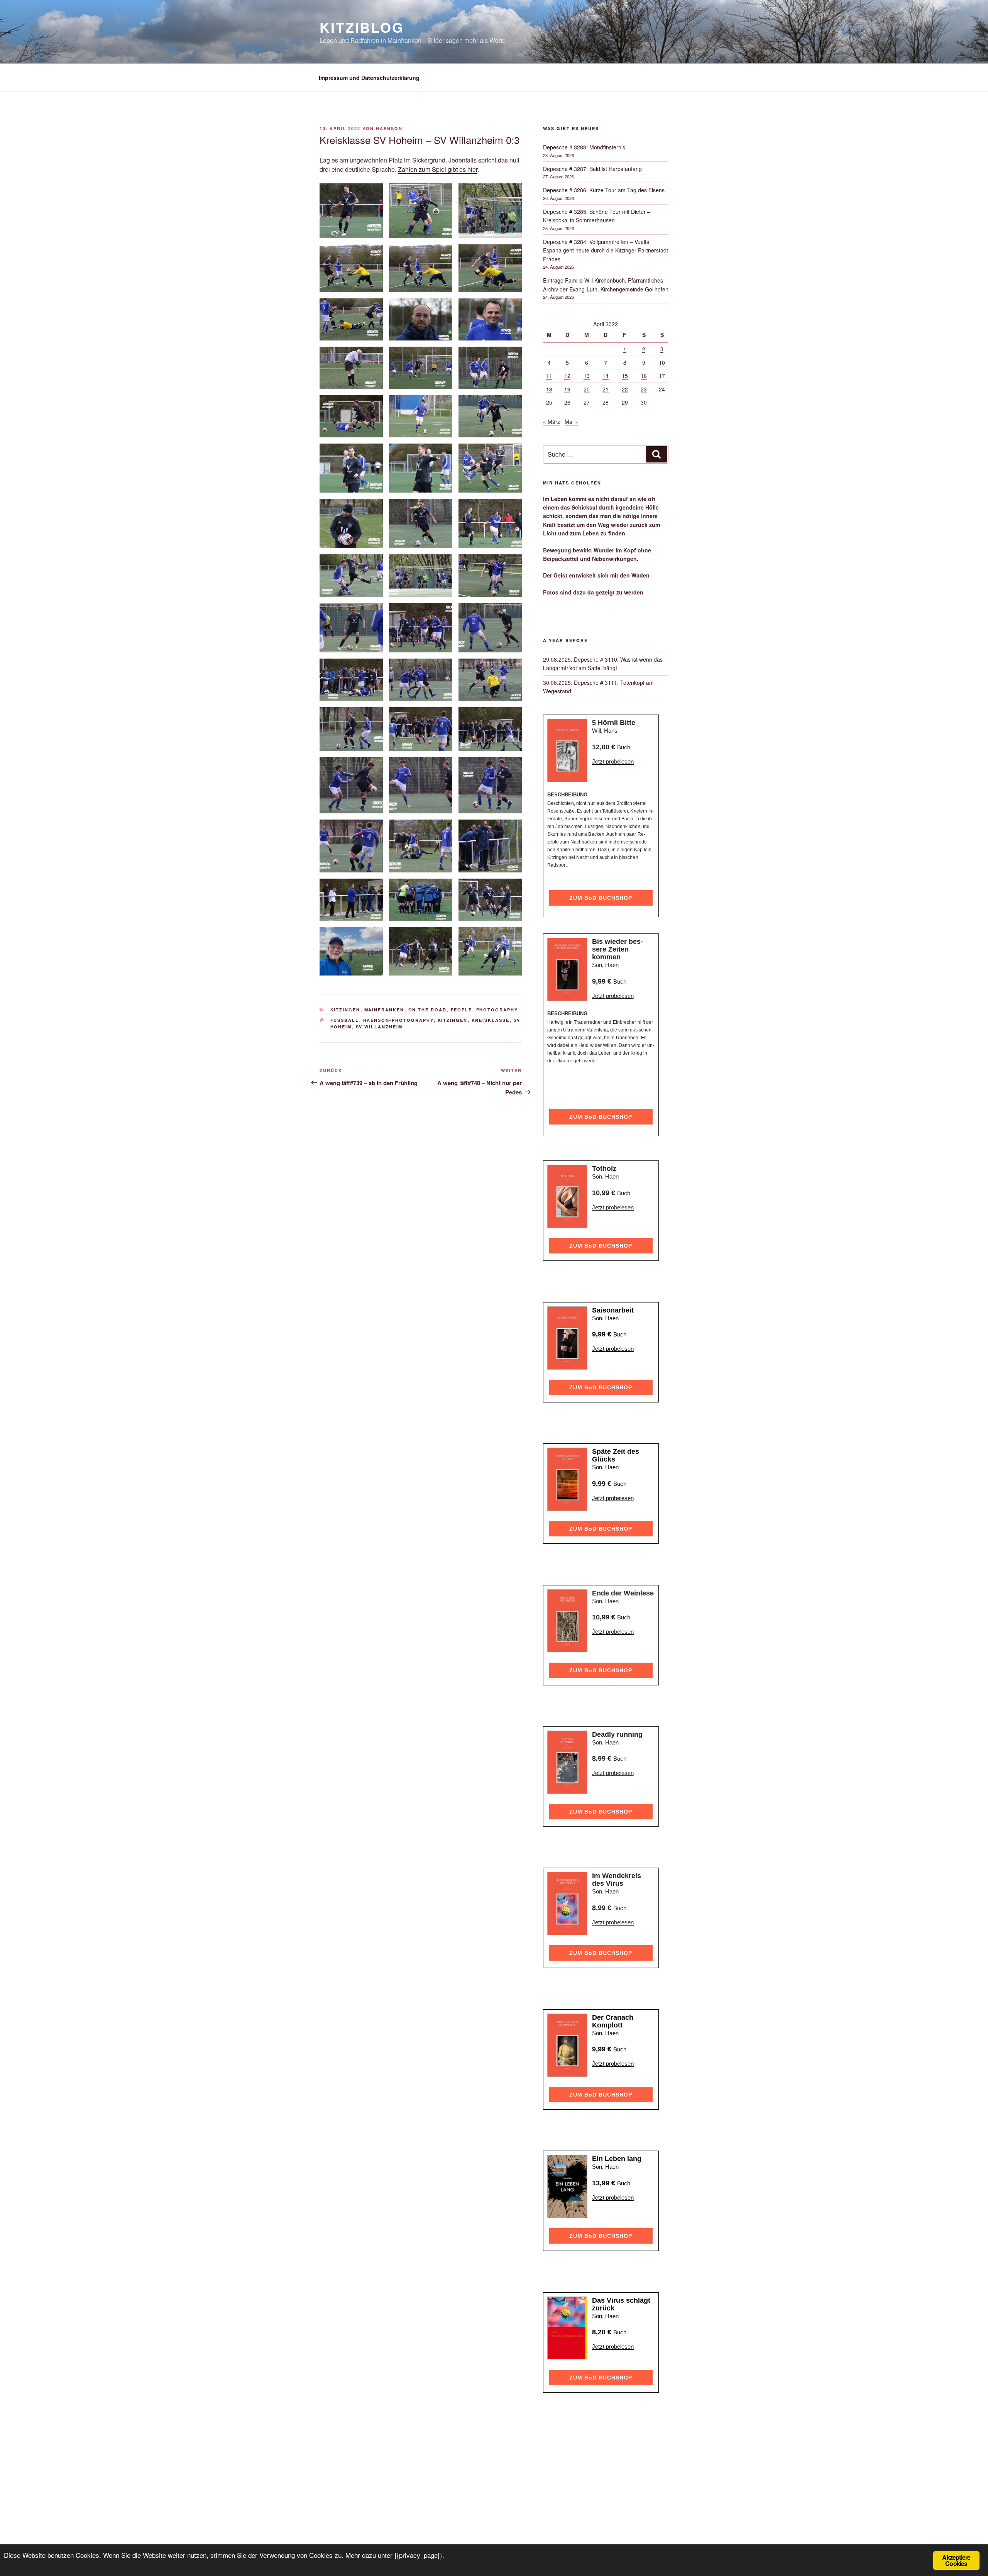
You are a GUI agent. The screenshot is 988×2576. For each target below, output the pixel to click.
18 (549, 389)
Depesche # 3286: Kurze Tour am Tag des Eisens (604, 190)
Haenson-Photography (398, 1020)
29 (625, 402)
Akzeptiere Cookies (956, 2560)
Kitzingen (345, 1010)
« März (552, 422)
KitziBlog (362, 27)
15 (625, 376)
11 (549, 376)
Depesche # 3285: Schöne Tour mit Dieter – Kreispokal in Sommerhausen (597, 216)
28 (606, 402)
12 (567, 376)
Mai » (571, 422)
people (462, 1010)
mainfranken (384, 1010)
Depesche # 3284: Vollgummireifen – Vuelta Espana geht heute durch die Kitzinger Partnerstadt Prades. (606, 250)
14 (606, 376)
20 (587, 389)
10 (662, 362)
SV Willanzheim (379, 1027)
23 (644, 389)
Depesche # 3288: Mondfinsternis (584, 147)
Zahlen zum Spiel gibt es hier (438, 169)
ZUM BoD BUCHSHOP (601, 898)
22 (625, 389)
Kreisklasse (491, 1020)
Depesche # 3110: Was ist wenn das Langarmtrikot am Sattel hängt (603, 664)
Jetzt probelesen (613, 761)
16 (644, 376)
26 (567, 402)
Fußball (345, 1020)
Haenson (389, 128)
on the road (428, 1010)
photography (497, 1010)
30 (644, 402)
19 (567, 389)
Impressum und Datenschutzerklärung (369, 78)
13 (587, 376)
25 (549, 402)
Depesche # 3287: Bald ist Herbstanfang (592, 169)
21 (606, 389)
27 (587, 402)
